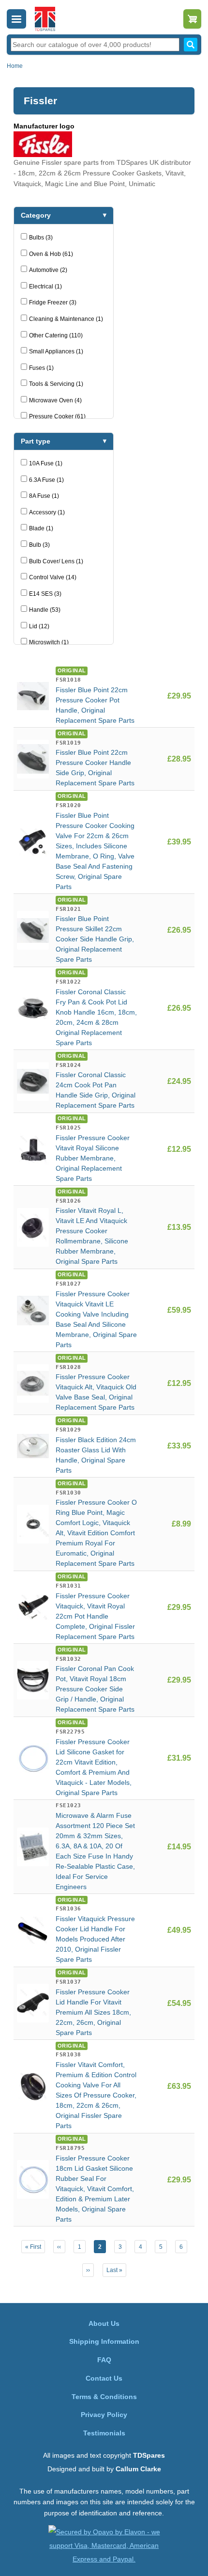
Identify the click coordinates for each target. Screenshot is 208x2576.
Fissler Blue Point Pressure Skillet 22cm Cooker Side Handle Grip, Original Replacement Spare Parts (95, 939)
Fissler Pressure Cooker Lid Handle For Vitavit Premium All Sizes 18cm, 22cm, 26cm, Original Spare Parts (93, 2012)
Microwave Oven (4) (55, 400)
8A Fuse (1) (44, 496)
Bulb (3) (39, 545)
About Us (104, 2323)
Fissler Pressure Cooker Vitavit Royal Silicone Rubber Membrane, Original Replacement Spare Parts (93, 1158)
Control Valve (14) (53, 577)
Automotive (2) (48, 270)
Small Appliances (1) (56, 351)
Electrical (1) (45, 286)
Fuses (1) (41, 368)
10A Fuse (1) (46, 463)
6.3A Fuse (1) (46, 480)
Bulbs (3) (41, 238)
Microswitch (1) (49, 642)
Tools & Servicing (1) (56, 384)
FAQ (104, 2360)
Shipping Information (104, 2341)
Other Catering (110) (56, 335)
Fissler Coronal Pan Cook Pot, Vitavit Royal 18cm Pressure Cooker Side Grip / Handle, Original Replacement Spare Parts (95, 1689)
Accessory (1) (47, 512)
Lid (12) (39, 626)
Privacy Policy (104, 2415)
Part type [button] (36, 441)
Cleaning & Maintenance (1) (66, 319)
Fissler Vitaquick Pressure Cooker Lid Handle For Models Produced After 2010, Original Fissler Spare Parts (95, 1939)
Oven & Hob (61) (51, 254)
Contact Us (104, 2378)
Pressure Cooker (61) (57, 416)
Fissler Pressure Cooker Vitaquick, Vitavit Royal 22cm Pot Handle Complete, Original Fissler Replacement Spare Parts (95, 1616)
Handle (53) (45, 610)
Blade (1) (41, 528)
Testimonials (104, 2433)
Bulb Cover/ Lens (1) (56, 561)
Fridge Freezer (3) (53, 302)
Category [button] (36, 215)
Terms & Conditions (104, 2397)
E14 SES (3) (45, 594)
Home (15, 66)
